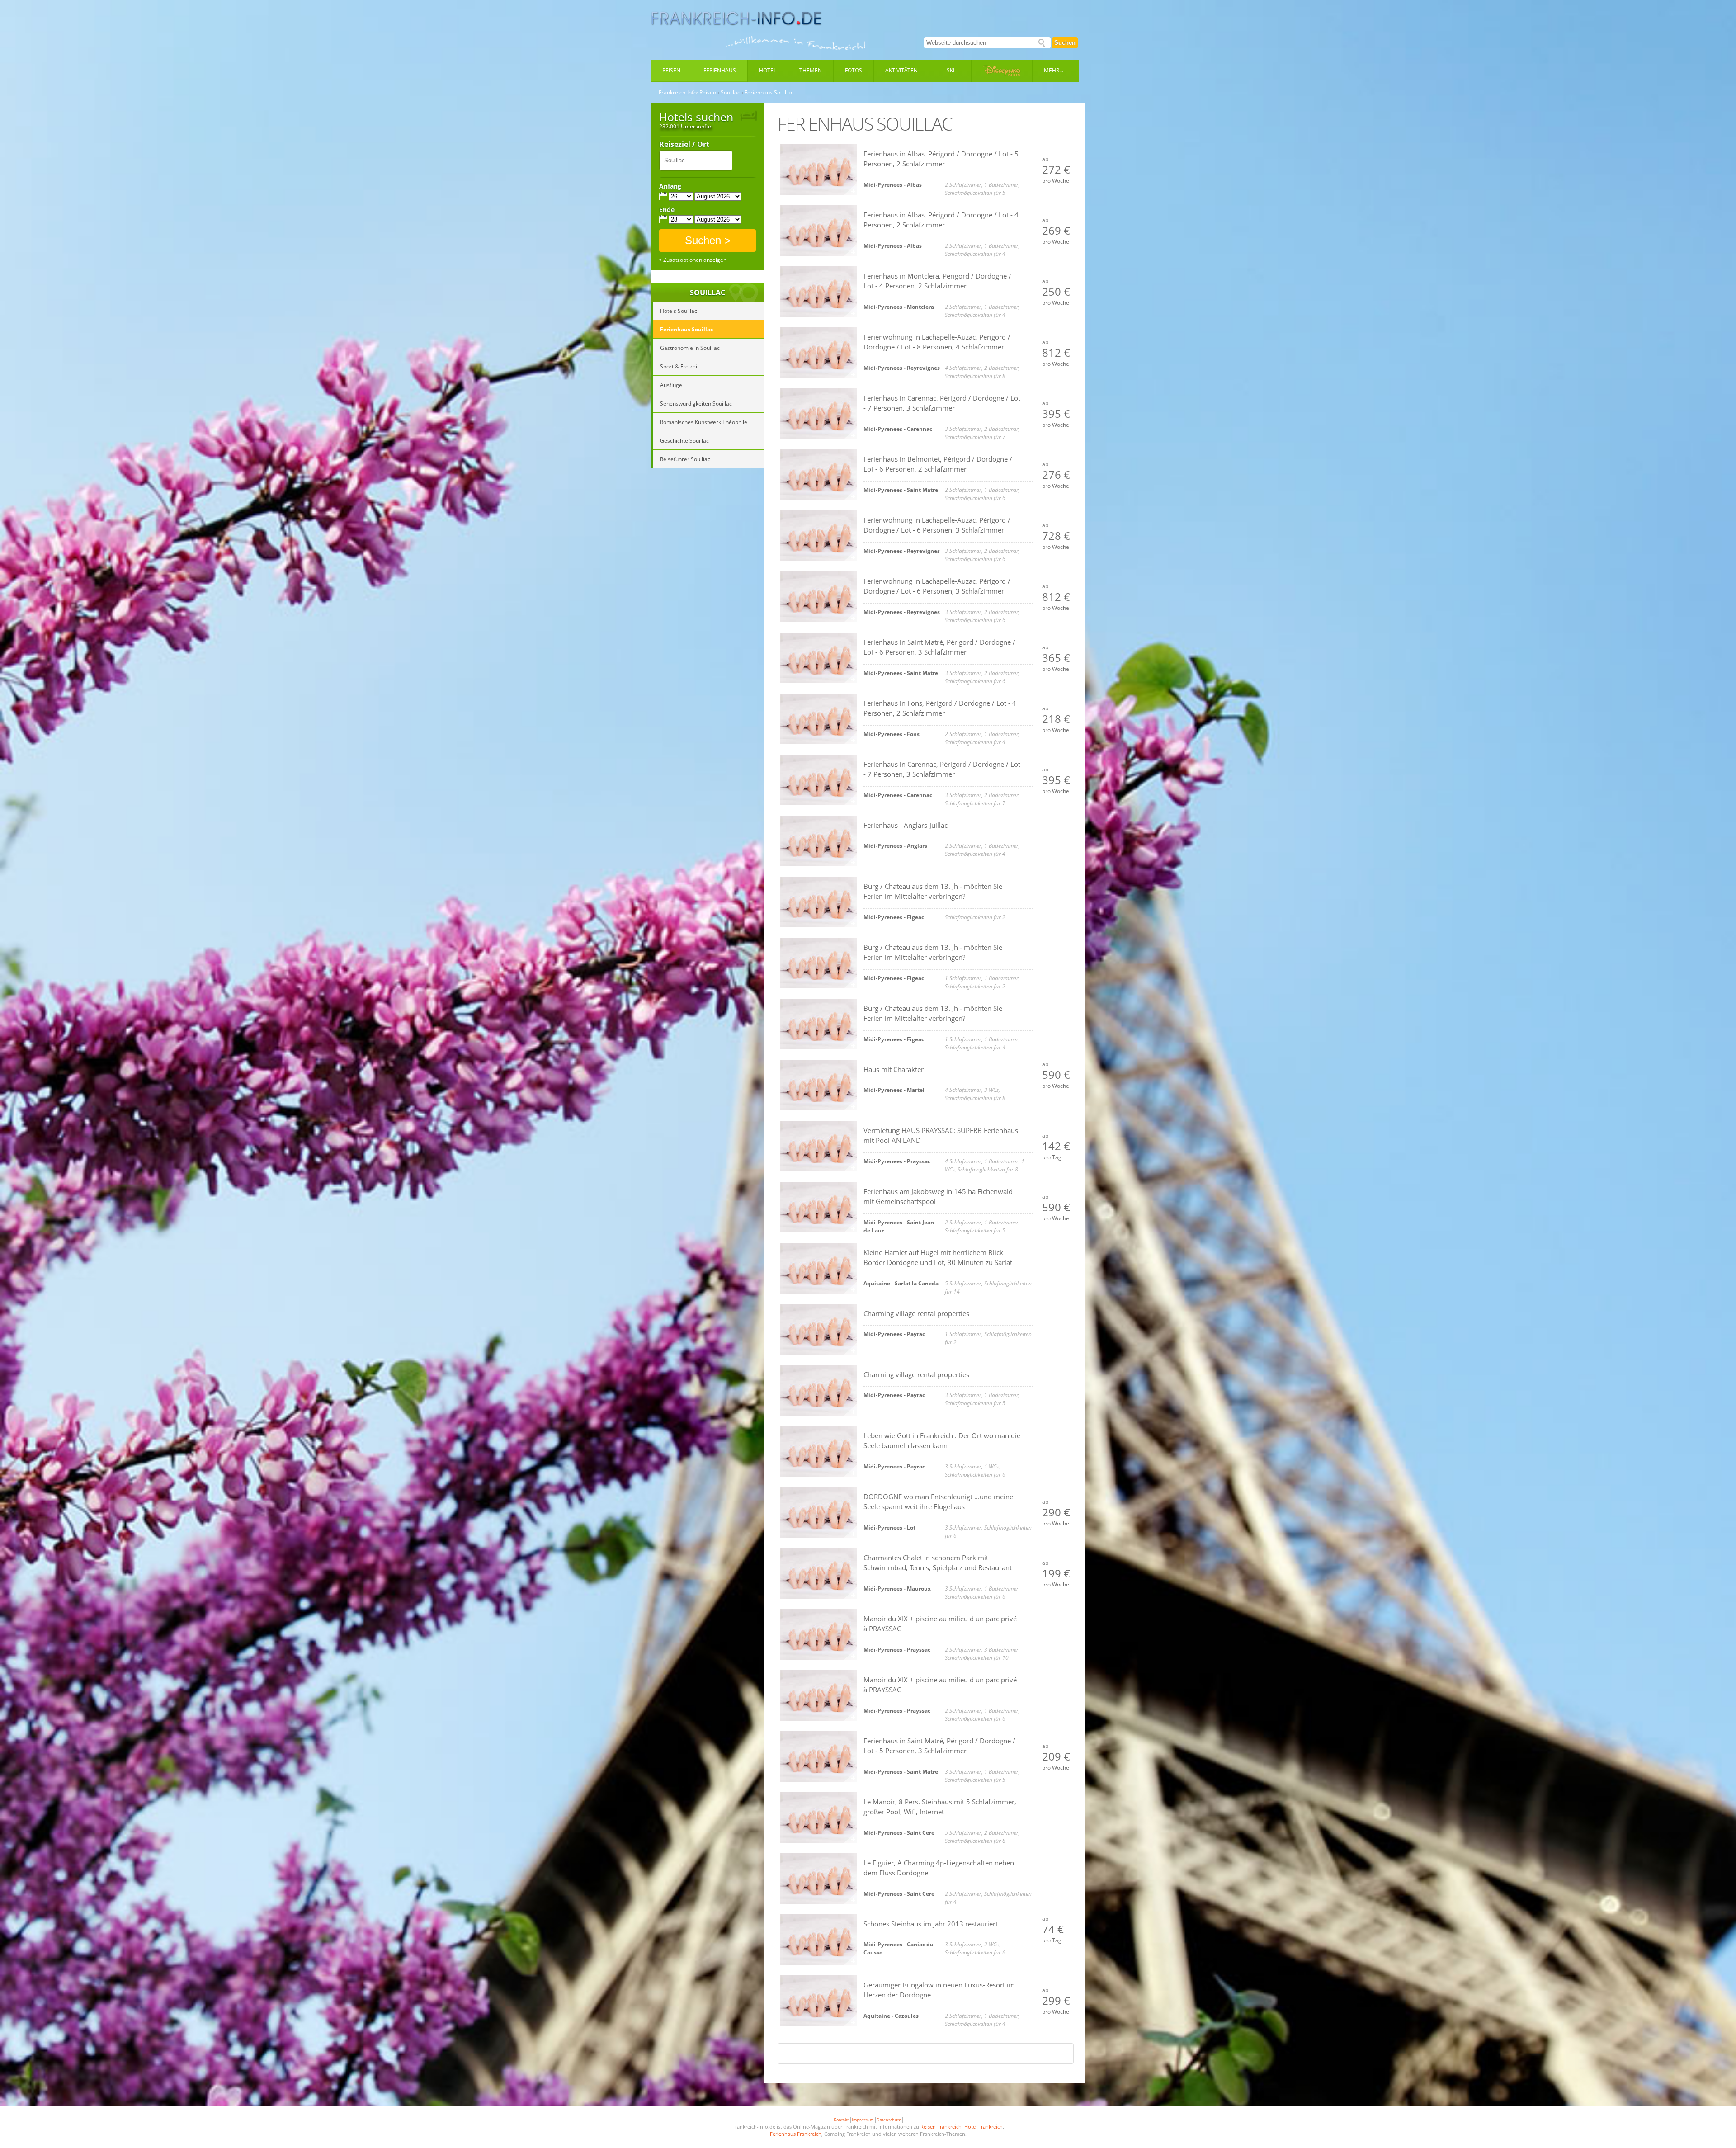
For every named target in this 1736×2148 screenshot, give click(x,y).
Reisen (671, 70)
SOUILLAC (708, 293)
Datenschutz (889, 2120)
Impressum (863, 2120)
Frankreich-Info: (678, 93)
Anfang (670, 186)
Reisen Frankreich (941, 2127)
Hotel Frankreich (984, 2127)
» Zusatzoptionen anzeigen (693, 260)
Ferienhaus (720, 70)
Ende (667, 210)
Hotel (768, 70)
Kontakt (841, 2120)
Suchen (1065, 43)
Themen (811, 70)
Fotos (854, 70)
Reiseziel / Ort (684, 145)
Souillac (730, 93)
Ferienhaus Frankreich (796, 2134)
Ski (951, 70)
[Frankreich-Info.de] (736, 19)
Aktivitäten (901, 70)
